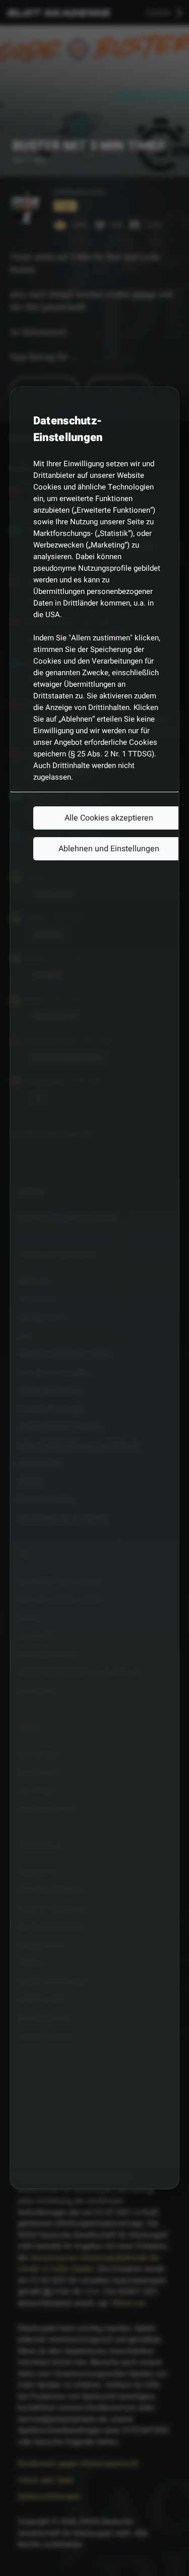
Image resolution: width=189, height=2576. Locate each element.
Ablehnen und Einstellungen (109, 849)
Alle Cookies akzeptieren (109, 818)
